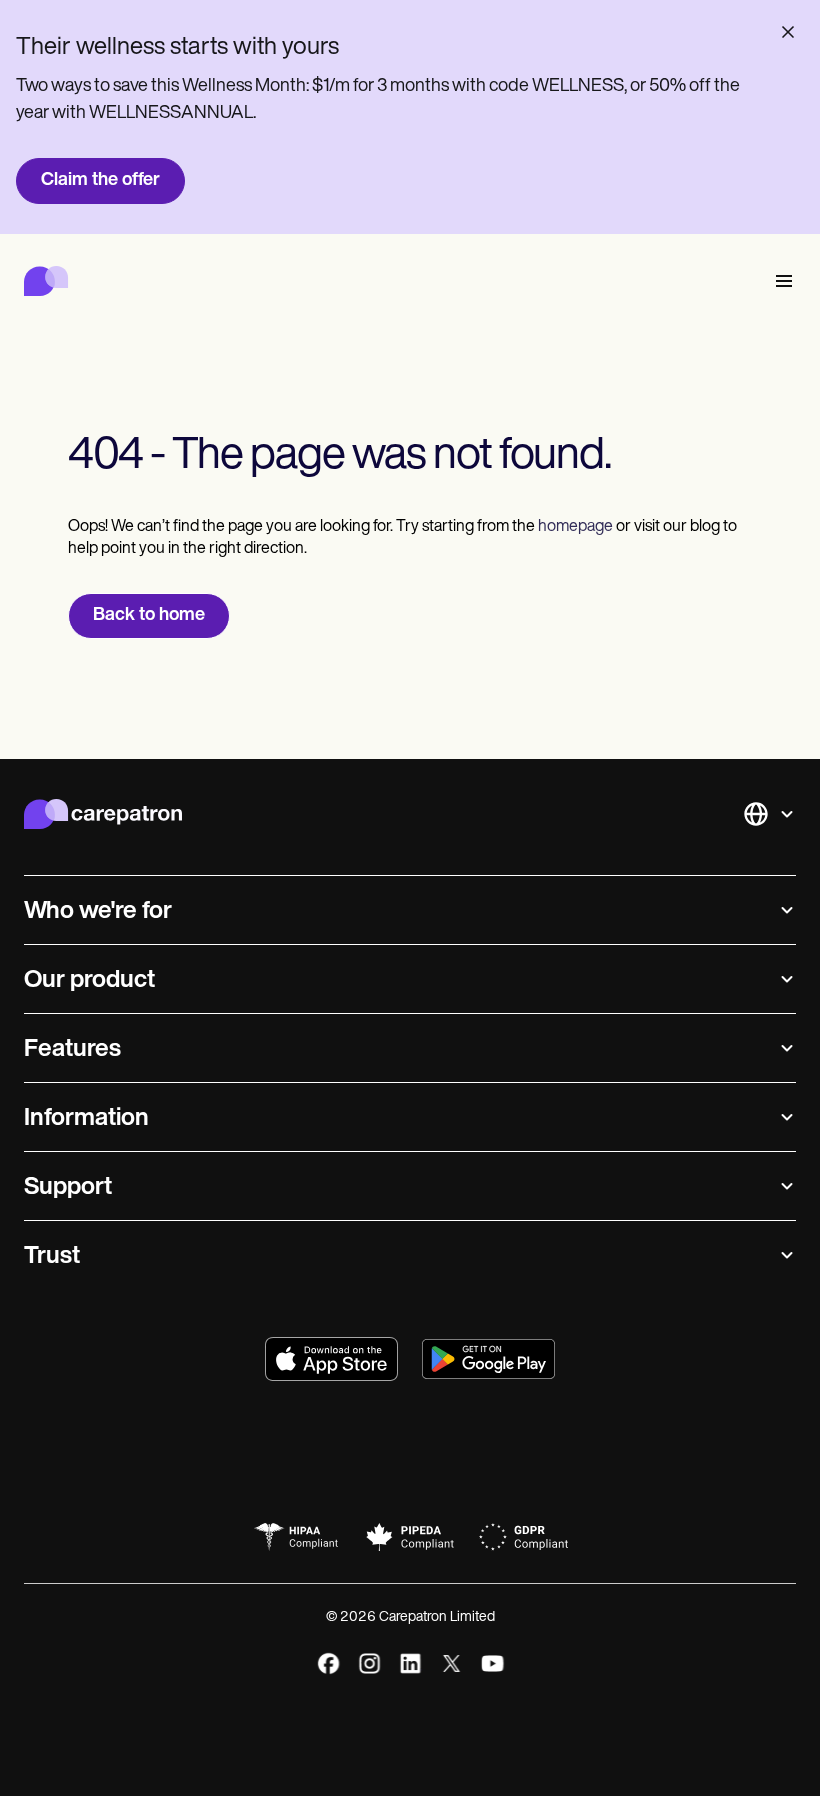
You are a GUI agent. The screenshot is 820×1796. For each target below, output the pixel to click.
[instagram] (369, 1663)
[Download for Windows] (488, 1359)
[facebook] (328, 1663)
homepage (574, 527)
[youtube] (492, 1663)
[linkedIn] (410, 1663)
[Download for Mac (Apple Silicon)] (331, 1359)
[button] (780, 281)
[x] (451, 1663)
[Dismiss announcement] (788, 32)
